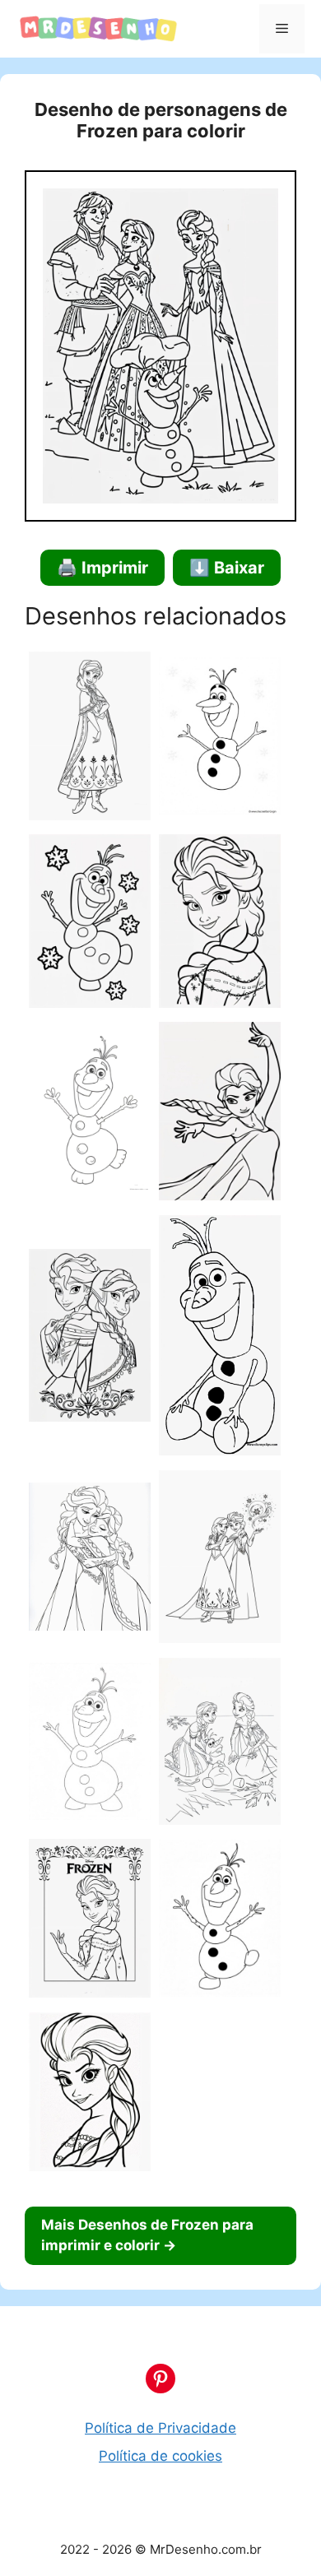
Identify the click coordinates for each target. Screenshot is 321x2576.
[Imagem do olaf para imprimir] (90, 1114)
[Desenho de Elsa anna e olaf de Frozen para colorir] (220, 1744)
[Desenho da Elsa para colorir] (90, 1922)
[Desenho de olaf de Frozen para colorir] (220, 1339)
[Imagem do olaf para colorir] (220, 739)
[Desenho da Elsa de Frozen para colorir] (220, 924)
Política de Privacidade (160, 2428)
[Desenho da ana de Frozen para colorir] (90, 739)
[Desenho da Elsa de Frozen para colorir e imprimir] (220, 1114)
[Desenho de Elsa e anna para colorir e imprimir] (90, 1339)
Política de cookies (160, 2456)
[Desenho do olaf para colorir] (90, 1744)
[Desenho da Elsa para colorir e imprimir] (90, 2095)
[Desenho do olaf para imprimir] (220, 1921)
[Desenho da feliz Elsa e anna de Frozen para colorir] (220, 1560)
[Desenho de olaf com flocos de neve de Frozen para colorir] (90, 924)
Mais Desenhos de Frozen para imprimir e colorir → (147, 2235)
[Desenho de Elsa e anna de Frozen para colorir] (90, 1560)
